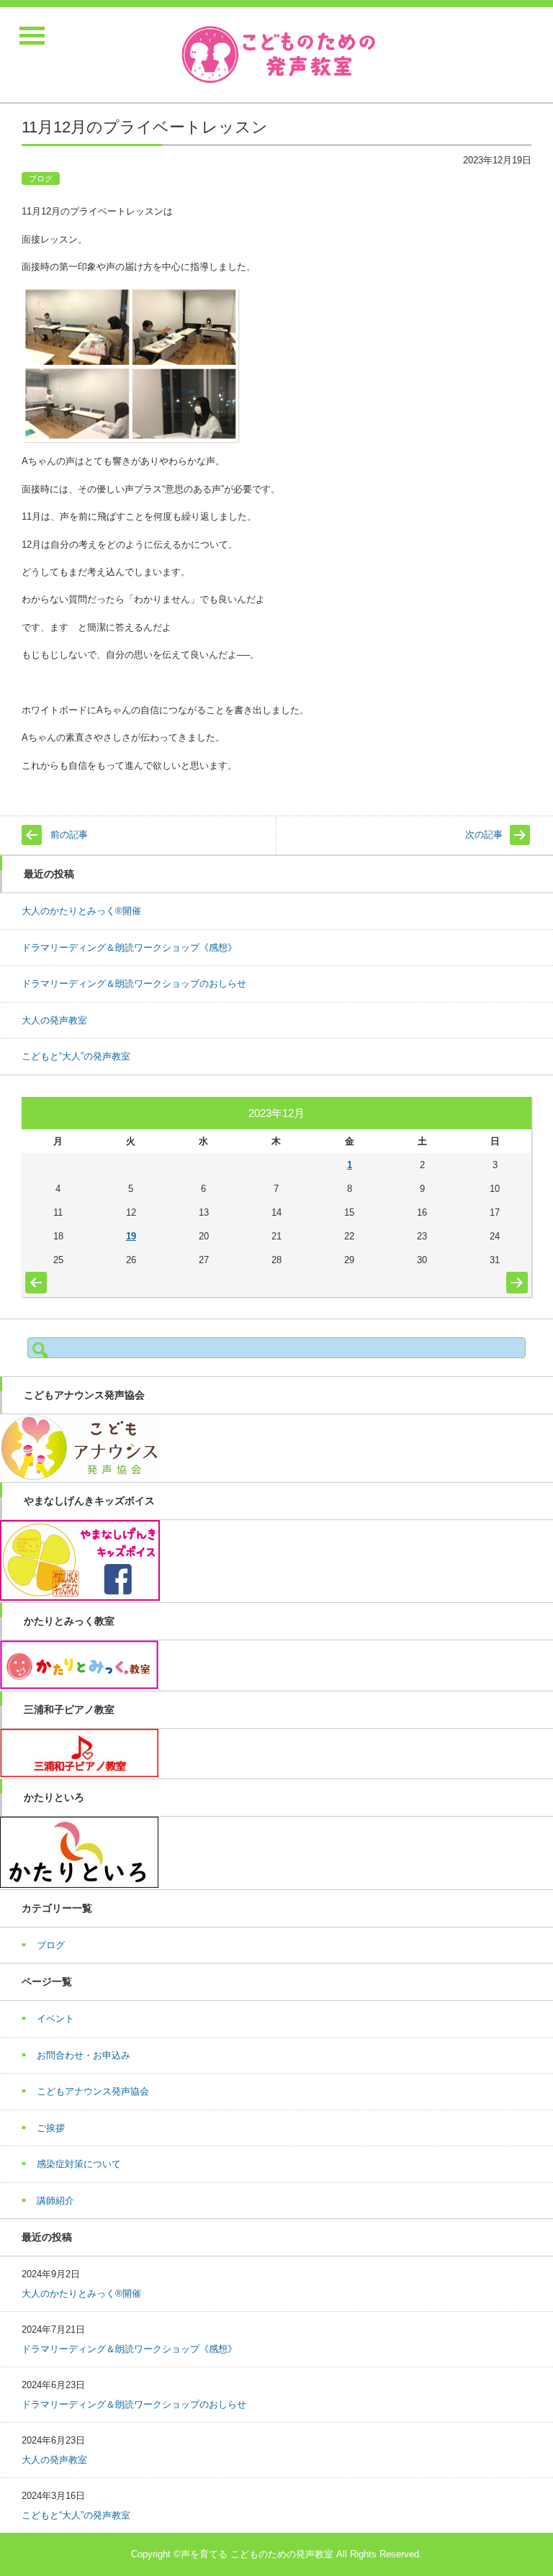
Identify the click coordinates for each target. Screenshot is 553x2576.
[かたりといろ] (79, 1885)
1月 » (515, 1275)
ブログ (41, 178)
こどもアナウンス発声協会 (93, 2091)
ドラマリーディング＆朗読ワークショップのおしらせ (134, 984)
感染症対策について (79, 2164)
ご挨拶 (51, 2128)
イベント (55, 2019)
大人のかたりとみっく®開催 (81, 911)
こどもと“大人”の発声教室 (76, 1056)
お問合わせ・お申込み (84, 2055)
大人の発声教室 (54, 1020)
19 (131, 1236)
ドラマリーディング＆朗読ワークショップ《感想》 (129, 948)
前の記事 (69, 835)
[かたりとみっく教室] (79, 1686)
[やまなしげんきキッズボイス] (80, 1597)
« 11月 (33, 1279)
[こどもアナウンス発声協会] (79, 1477)
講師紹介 (55, 2201)
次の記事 (484, 835)
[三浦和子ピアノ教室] (79, 1774)
